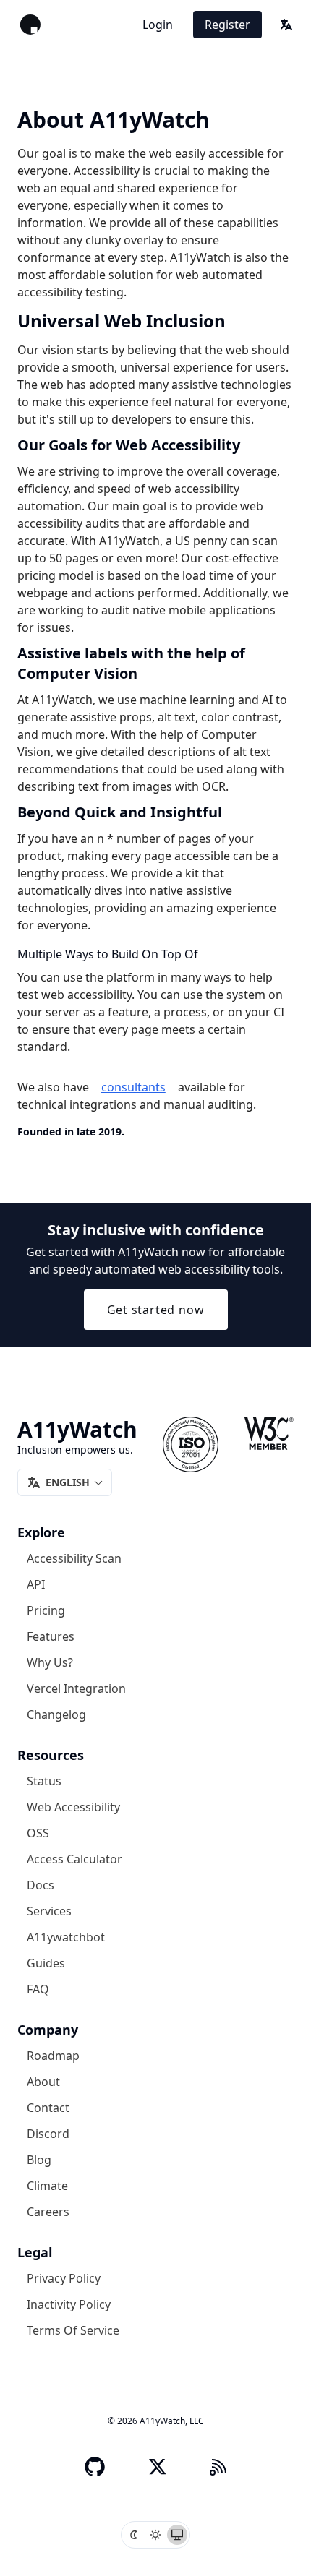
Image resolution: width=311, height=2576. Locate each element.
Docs (41, 1885)
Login (158, 25)
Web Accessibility (73, 1807)
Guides (46, 1963)
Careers (48, 2212)
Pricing (46, 1610)
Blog (39, 2160)
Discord (48, 2134)
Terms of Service (73, 2330)
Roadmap (53, 2056)
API (36, 1584)
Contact (48, 2108)
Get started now (156, 1310)
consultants (133, 1087)
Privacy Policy (64, 2278)
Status (44, 1781)
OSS (38, 1833)
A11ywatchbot (66, 1937)
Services (49, 1911)
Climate (47, 2186)
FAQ (38, 1989)
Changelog (56, 1714)
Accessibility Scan (74, 1558)
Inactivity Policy (69, 2304)
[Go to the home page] (30, 25)
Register (227, 25)
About (43, 2082)
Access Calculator (74, 1859)
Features (51, 1636)
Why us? (50, 1662)
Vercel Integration (76, 1688)
